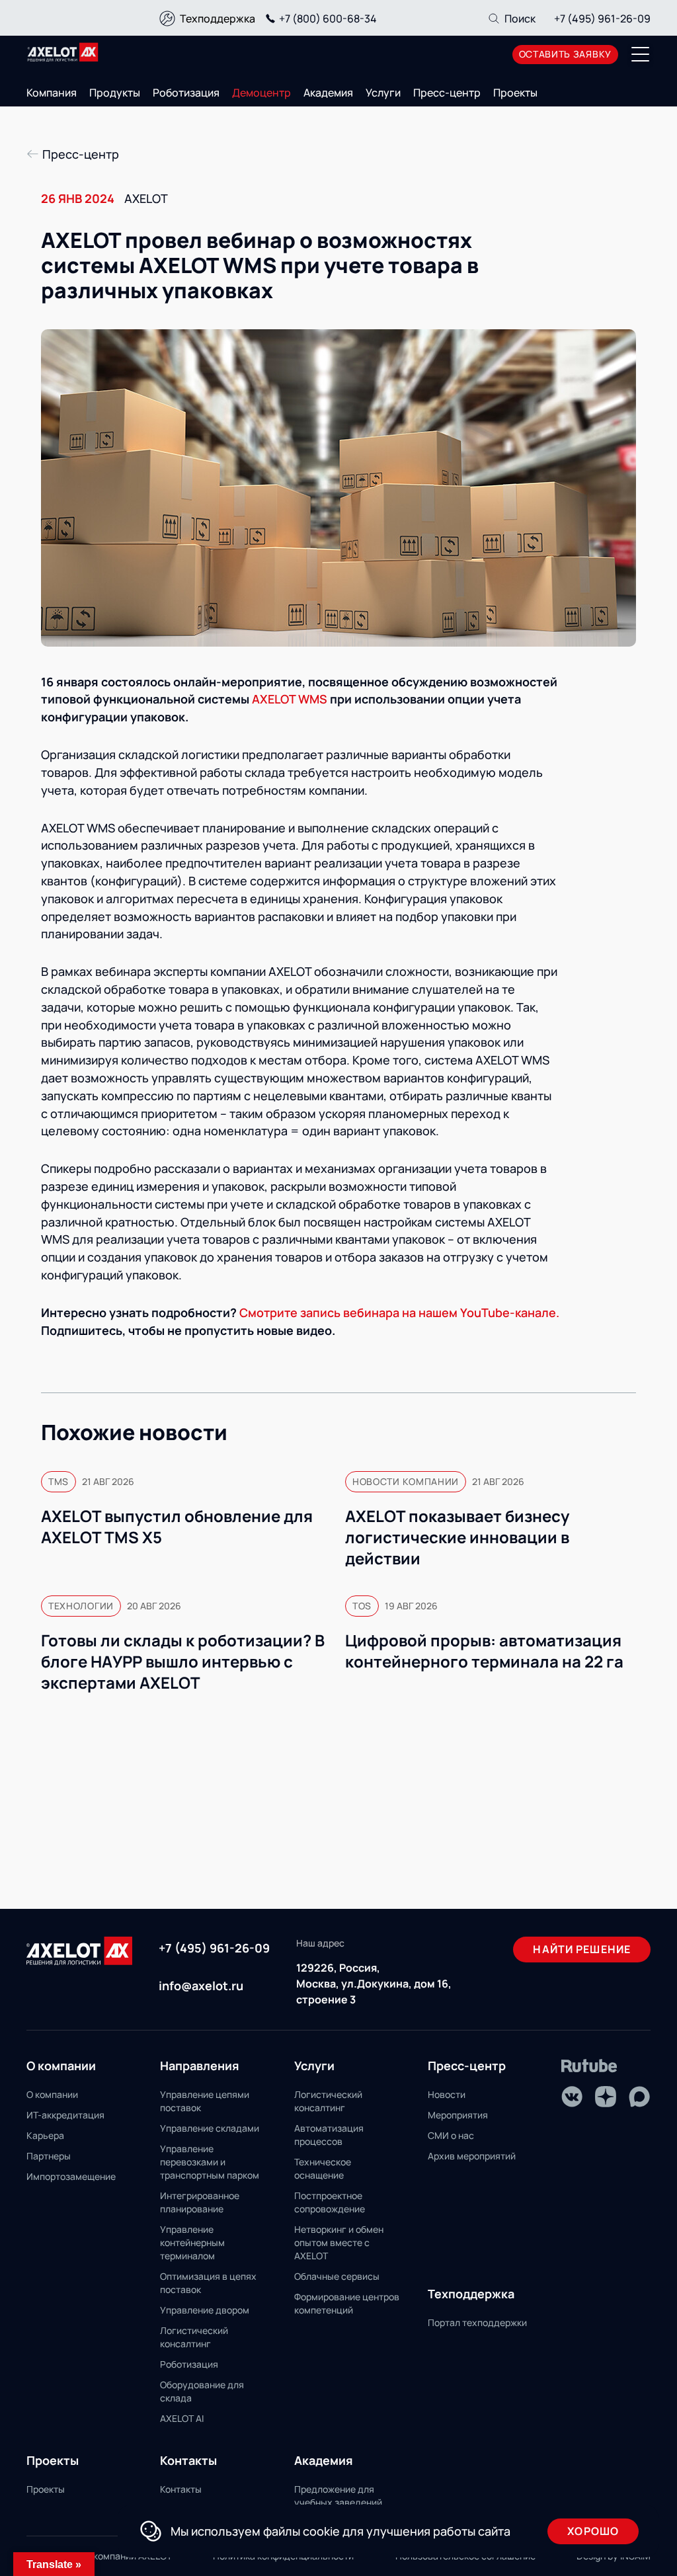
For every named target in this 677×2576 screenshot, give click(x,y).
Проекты (515, 93)
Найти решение (582, 1949)
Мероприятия (458, 2115)
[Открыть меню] (641, 54)
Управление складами (210, 2128)
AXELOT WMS (290, 699)
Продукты (115, 93)
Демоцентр (261, 93)
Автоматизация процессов (329, 2135)
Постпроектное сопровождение (330, 2202)
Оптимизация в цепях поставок (208, 2283)
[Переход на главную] (63, 52)
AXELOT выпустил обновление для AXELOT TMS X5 (177, 1527)
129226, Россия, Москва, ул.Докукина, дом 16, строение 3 (374, 1984)
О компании (52, 2094)
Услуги (383, 93)
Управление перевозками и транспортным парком (210, 2162)
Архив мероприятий (472, 2156)
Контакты (181, 2489)
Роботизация (186, 93)
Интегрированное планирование (200, 2202)
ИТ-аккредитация (65, 2115)
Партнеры (49, 2156)
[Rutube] (589, 2066)
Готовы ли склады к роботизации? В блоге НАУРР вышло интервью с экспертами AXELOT (183, 1662)
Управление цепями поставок (205, 2101)
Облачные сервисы (337, 2276)
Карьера (45, 2135)
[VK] (572, 2097)
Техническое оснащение (323, 2168)
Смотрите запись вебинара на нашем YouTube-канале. (399, 1312)
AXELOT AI (182, 2418)
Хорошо (593, 2531)
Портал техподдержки (477, 2322)
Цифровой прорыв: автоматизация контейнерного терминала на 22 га (484, 1651)
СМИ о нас (451, 2135)
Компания (52, 93)
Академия (328, 93)
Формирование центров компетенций (347, 2303)
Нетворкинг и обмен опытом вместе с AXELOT (339, 2242)
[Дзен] (606, 2097)
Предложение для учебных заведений (338, 2496)
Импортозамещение (71, 2176)
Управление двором (205, 2310)
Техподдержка (218, 19)
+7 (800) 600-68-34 (328, 19)
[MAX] (639, 2097)
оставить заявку (566, 54)
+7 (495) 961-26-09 (602, 19)
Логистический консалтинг (194, 2337)
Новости (447, 2094)
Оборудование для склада (202, 2391)
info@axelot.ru (201, 1986)
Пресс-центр (447, 93)
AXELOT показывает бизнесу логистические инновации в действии (457, 1537)
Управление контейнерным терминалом (192, 2242)
